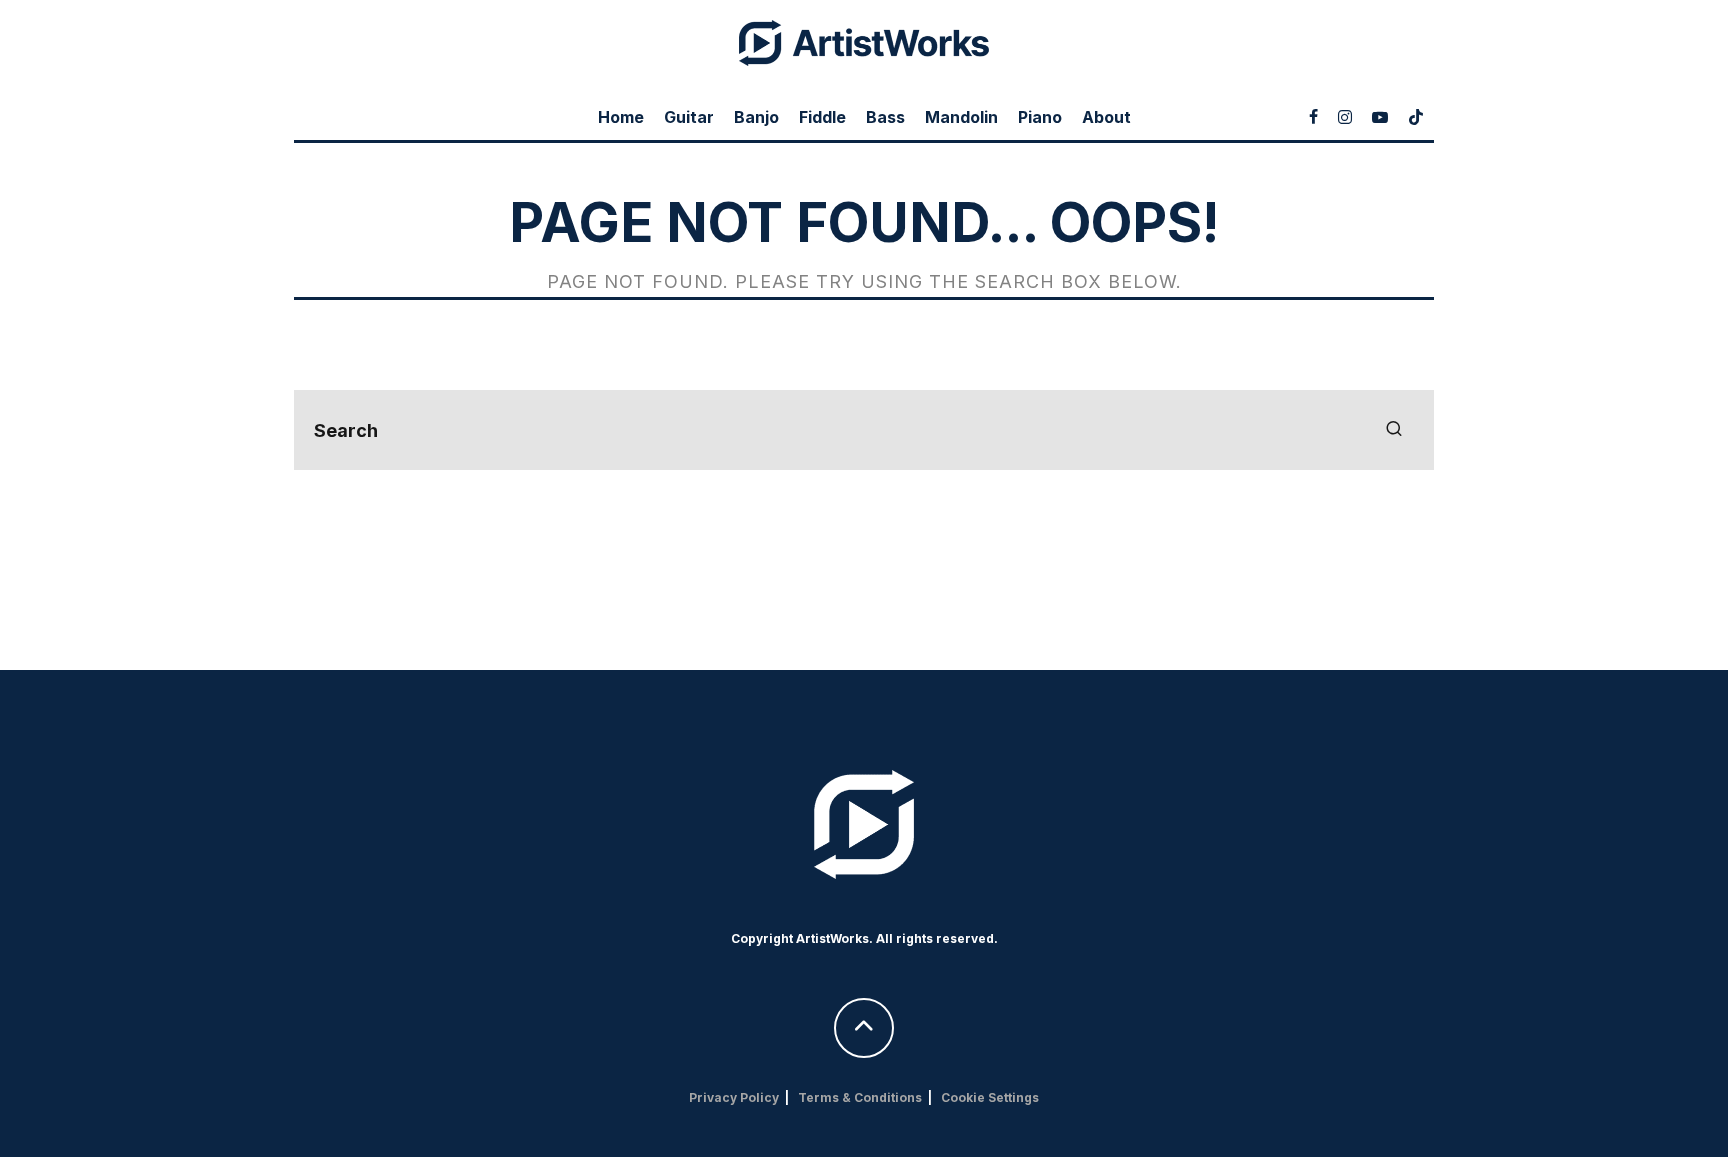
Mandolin (961, 117)
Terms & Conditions (860, 1097)
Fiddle (822, 117)
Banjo (756, 117)
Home (621, 117)
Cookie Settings (990, 1097)
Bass (885, 117)
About (1106, 117)
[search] (1394, 430)
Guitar (689, 117)
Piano (1040, 117)
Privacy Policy (734, 1097)
